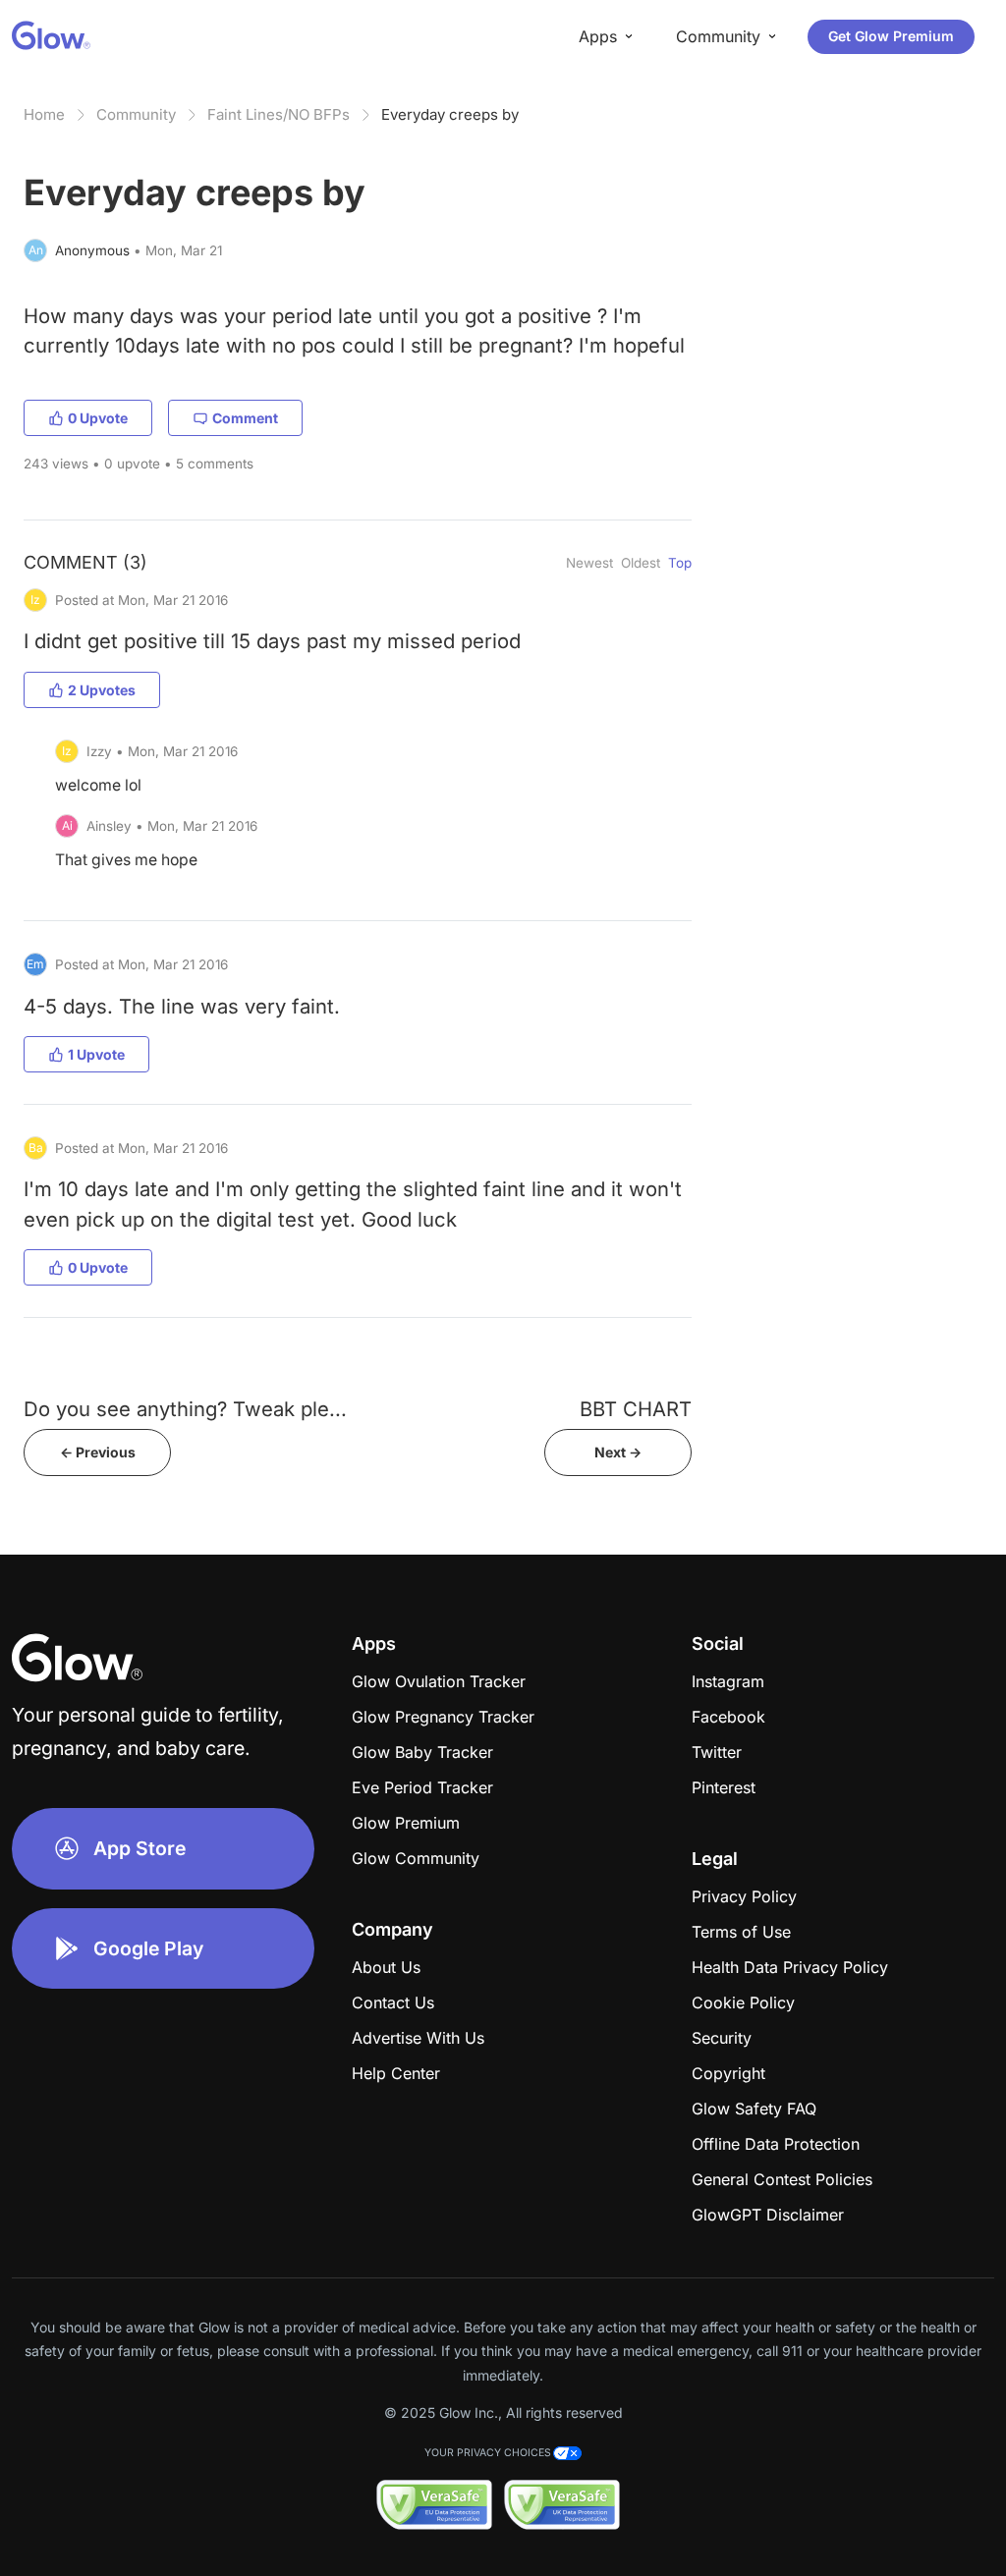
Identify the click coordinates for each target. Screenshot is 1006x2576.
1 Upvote (96, 1054)
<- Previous (98, 1452)
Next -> (618, 1452)
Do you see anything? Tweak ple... (185, 1409)
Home (44, 114)
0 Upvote (98, 418)
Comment (245, 418)
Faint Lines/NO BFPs (279, 114)
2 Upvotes (102, 690)
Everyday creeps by (450, 114)
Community (136, 114)
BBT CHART (636, 1409)
